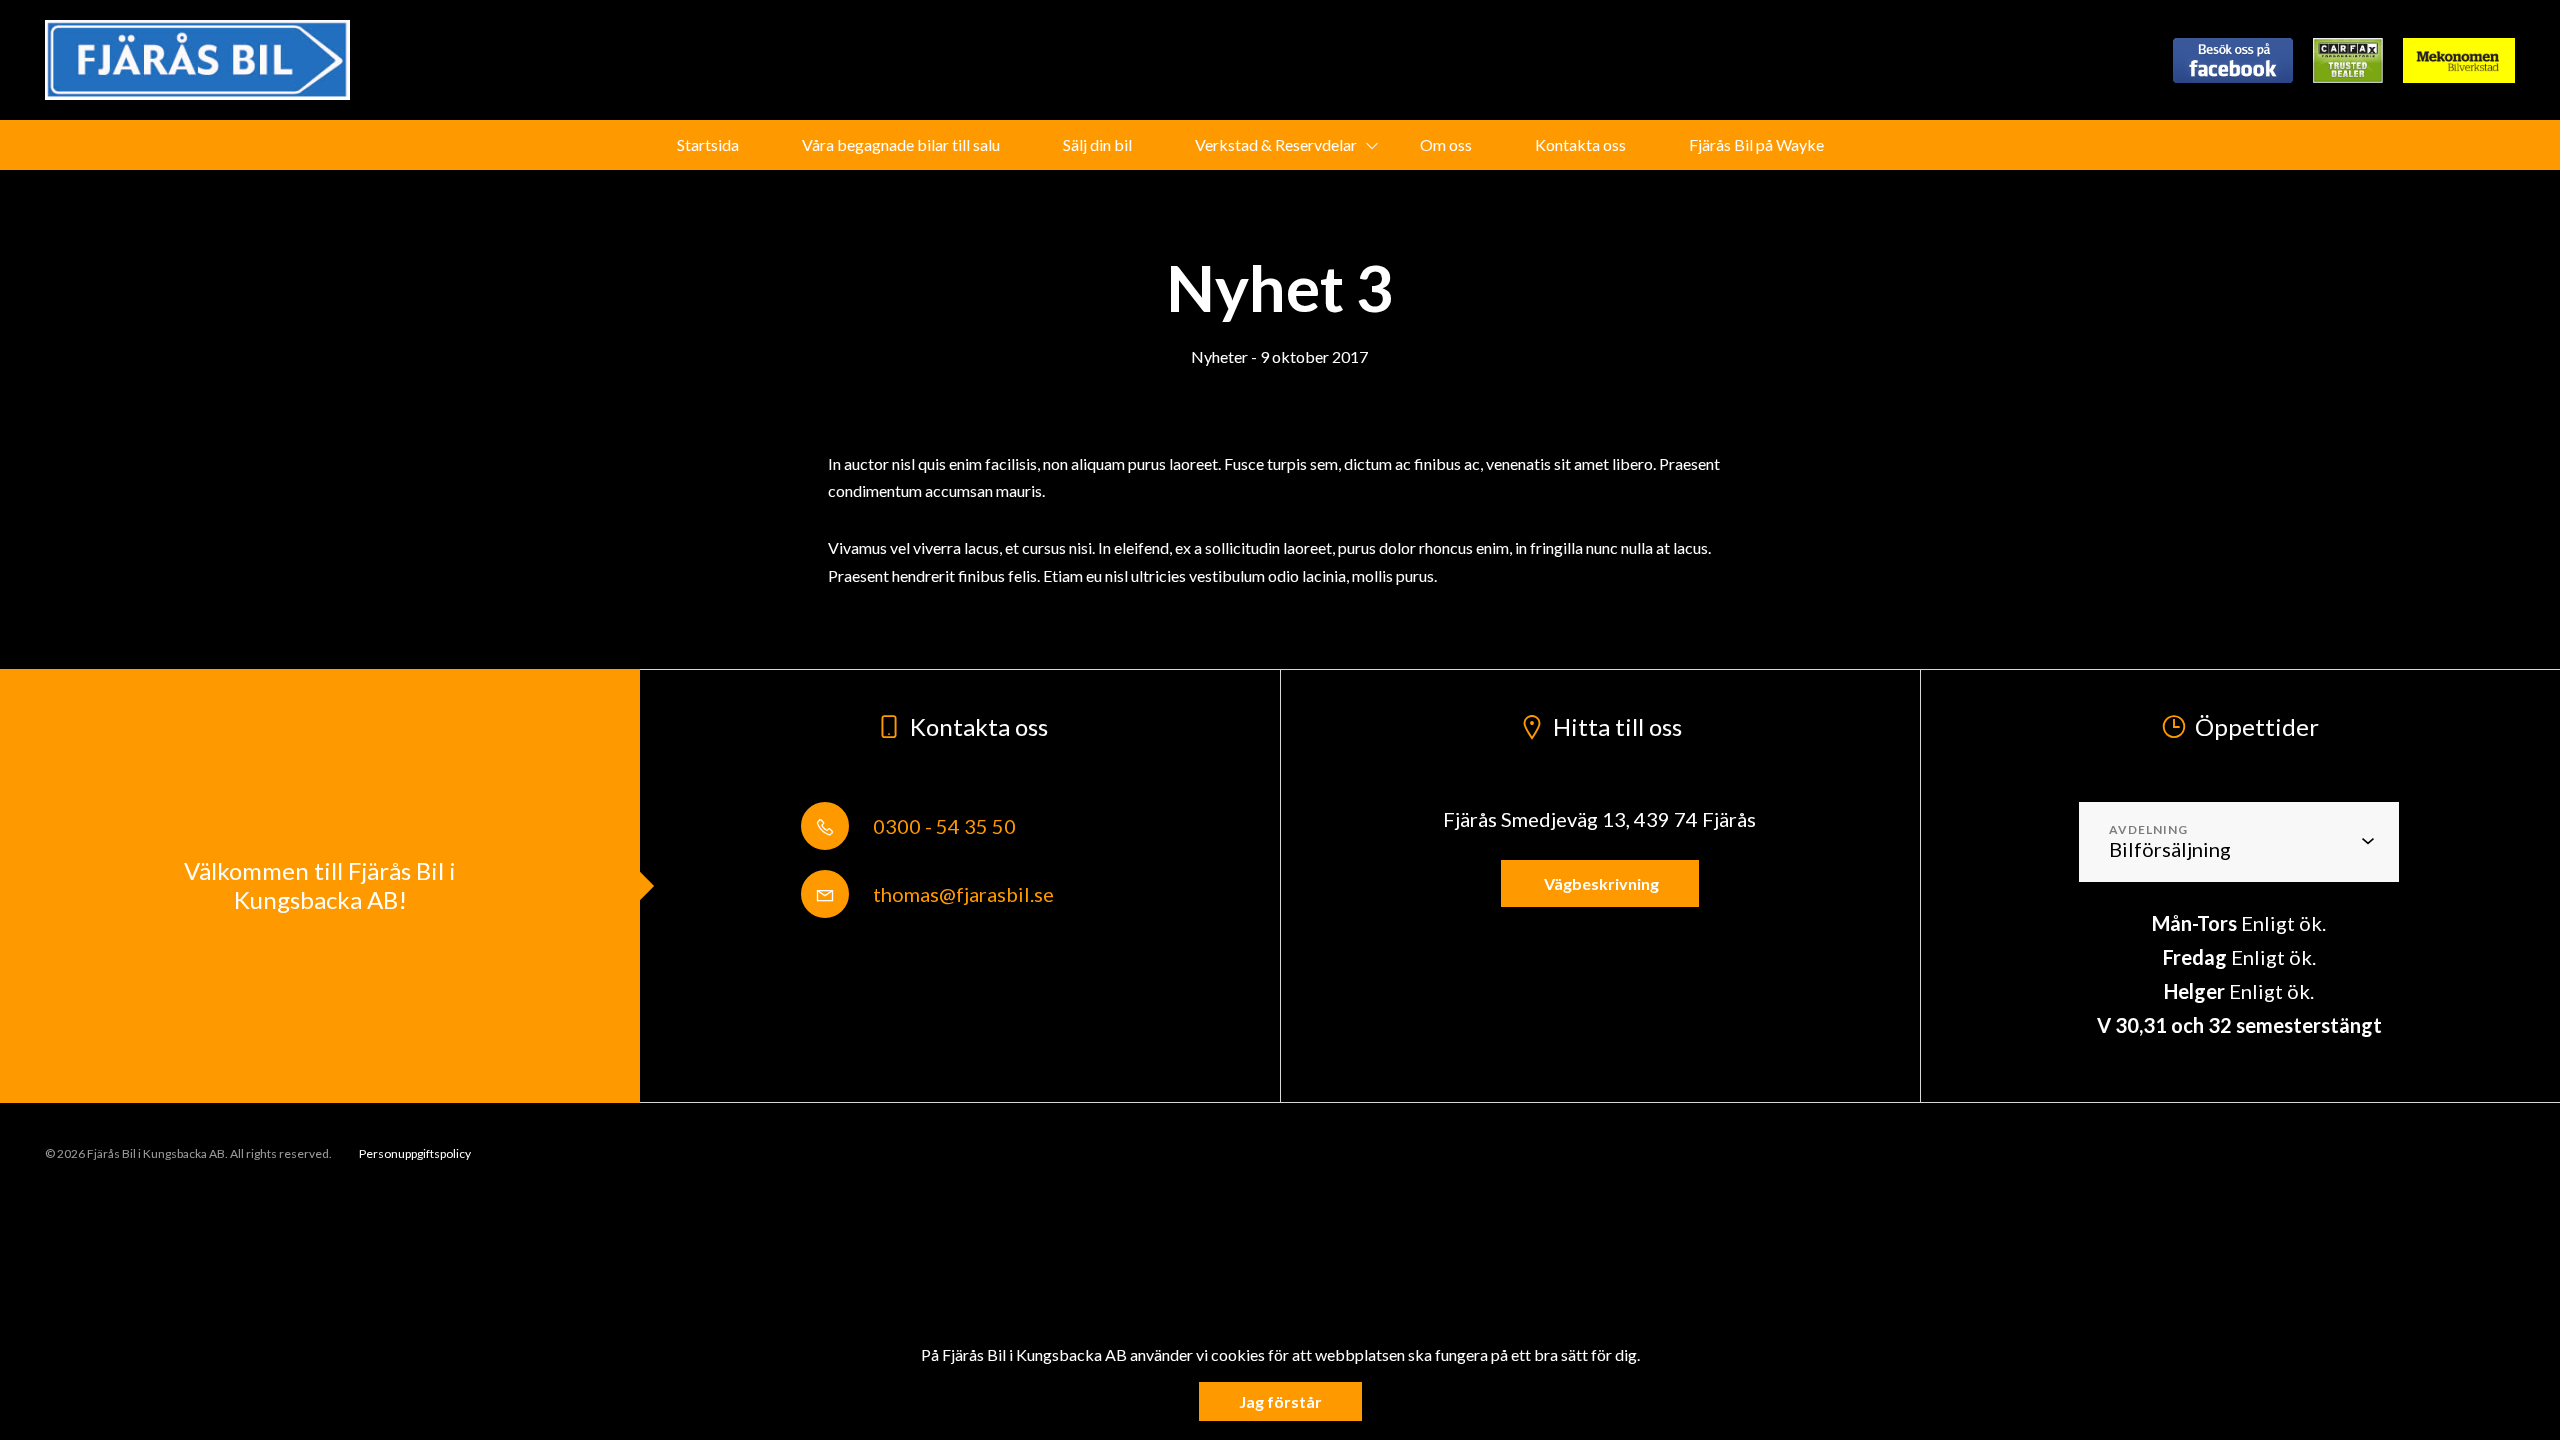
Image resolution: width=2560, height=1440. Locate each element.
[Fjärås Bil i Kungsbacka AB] (197, 60)
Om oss (1446, 144)
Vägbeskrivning (1600, 883)
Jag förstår (1280, 1401)
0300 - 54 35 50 (942, 826)
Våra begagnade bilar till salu (901, 144)
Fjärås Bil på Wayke (1756, 144)
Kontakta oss (1580, 144)
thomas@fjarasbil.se (961, 894)
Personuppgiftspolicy (415, 1153)
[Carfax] (2348, 60)
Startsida (708, 144)
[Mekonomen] (2459, 60)
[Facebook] (2233, 60)
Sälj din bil (1097, 144)
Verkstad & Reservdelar (1276, 144)
